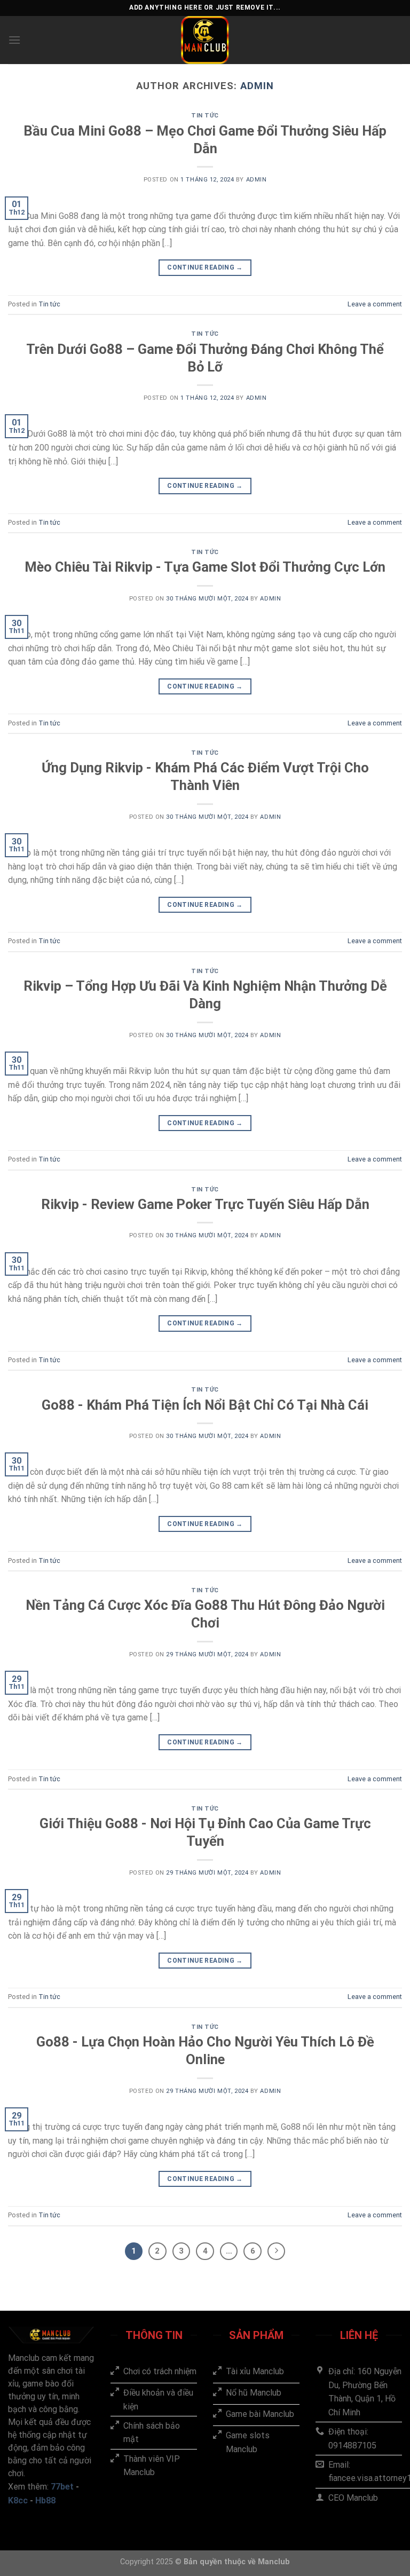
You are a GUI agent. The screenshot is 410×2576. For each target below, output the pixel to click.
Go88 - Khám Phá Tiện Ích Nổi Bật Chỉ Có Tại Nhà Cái (205, 1405)
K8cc (18, 2500)
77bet (62, 2487)
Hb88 (45, 2500)
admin (257, 86)
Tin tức (205, 116)
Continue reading (205, 267)
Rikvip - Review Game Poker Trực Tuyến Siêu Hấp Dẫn (205, 1204)
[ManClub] (205, 40)
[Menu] (14, 40)
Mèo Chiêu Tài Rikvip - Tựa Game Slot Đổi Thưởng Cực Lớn (205, 567)
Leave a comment (375, 304)
